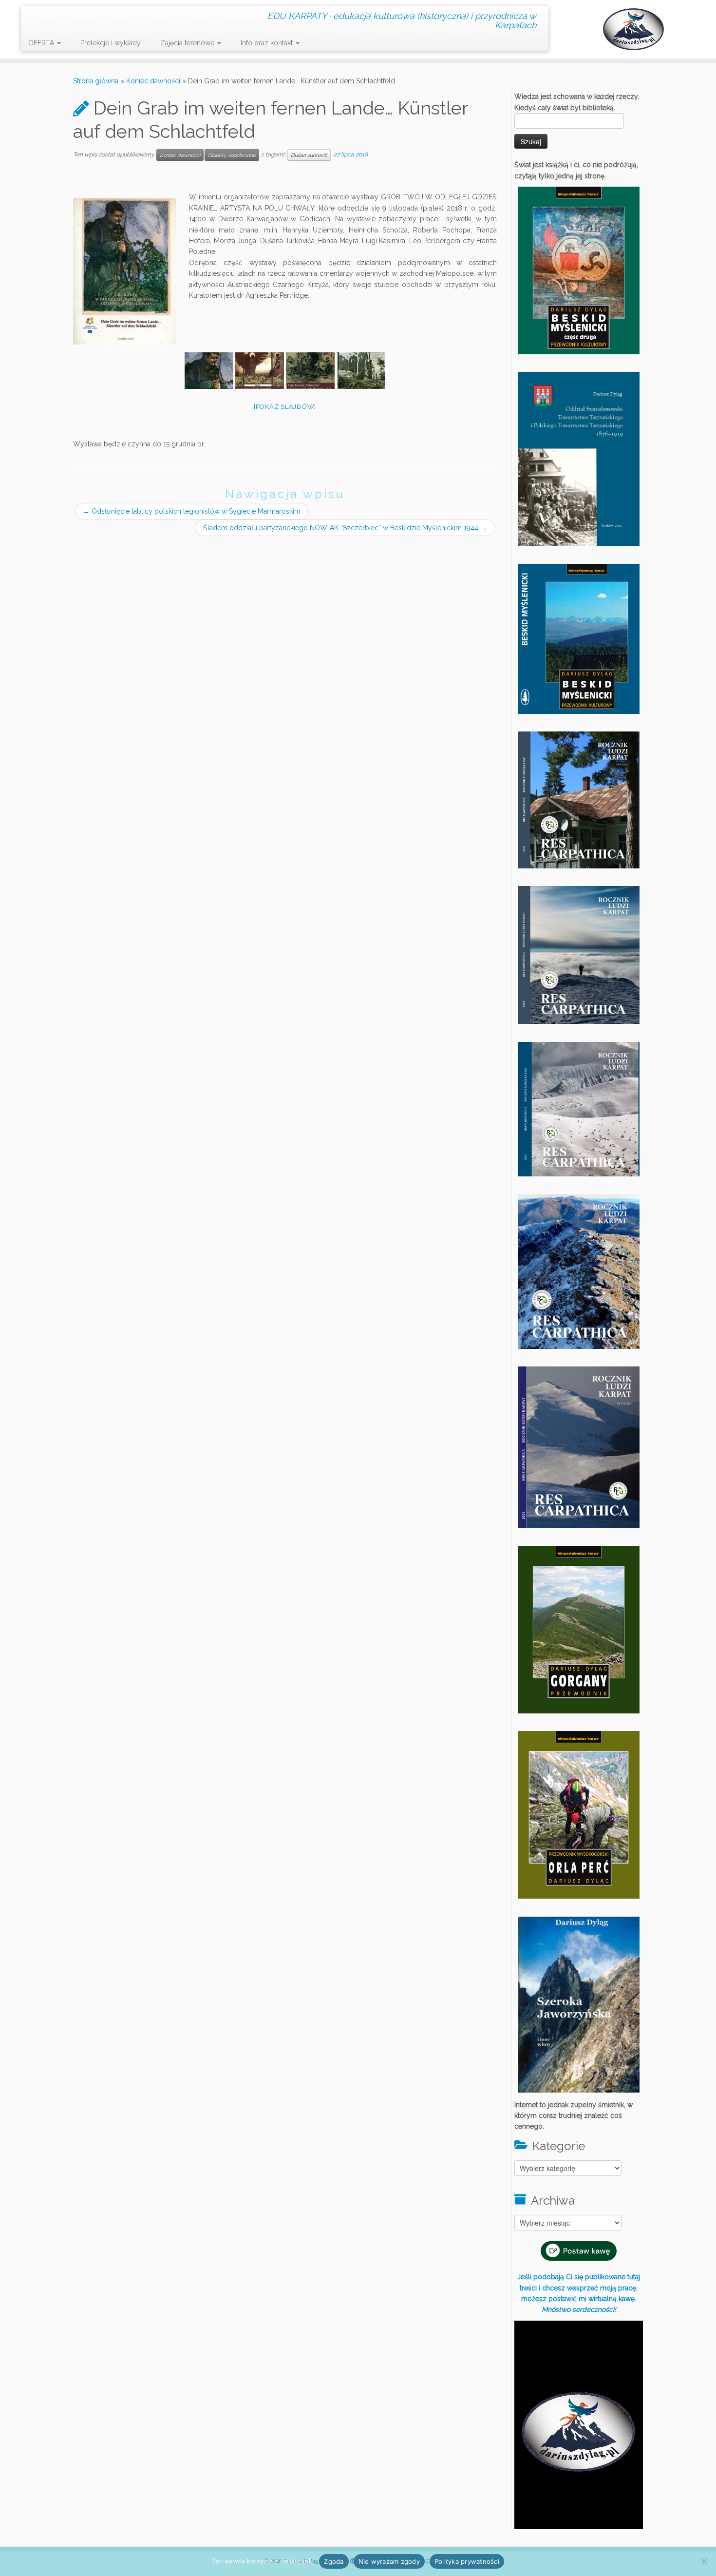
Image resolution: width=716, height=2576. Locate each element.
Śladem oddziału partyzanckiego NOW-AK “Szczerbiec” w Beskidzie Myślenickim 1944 (345, 528)
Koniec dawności (153, 81)
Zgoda (334, 2561)
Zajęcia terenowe (188, 43)
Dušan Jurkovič (309, 155)
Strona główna (96, 81)
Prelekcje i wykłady (111, 43)
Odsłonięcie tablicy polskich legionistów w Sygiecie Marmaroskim (192, 511)
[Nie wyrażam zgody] (704, 2561)
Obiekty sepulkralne (232, 155)
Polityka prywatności (467, 2561)
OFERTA (42, 43)
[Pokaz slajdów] (285, 407)
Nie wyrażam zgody (389, 2561)
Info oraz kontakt (268, 43)
